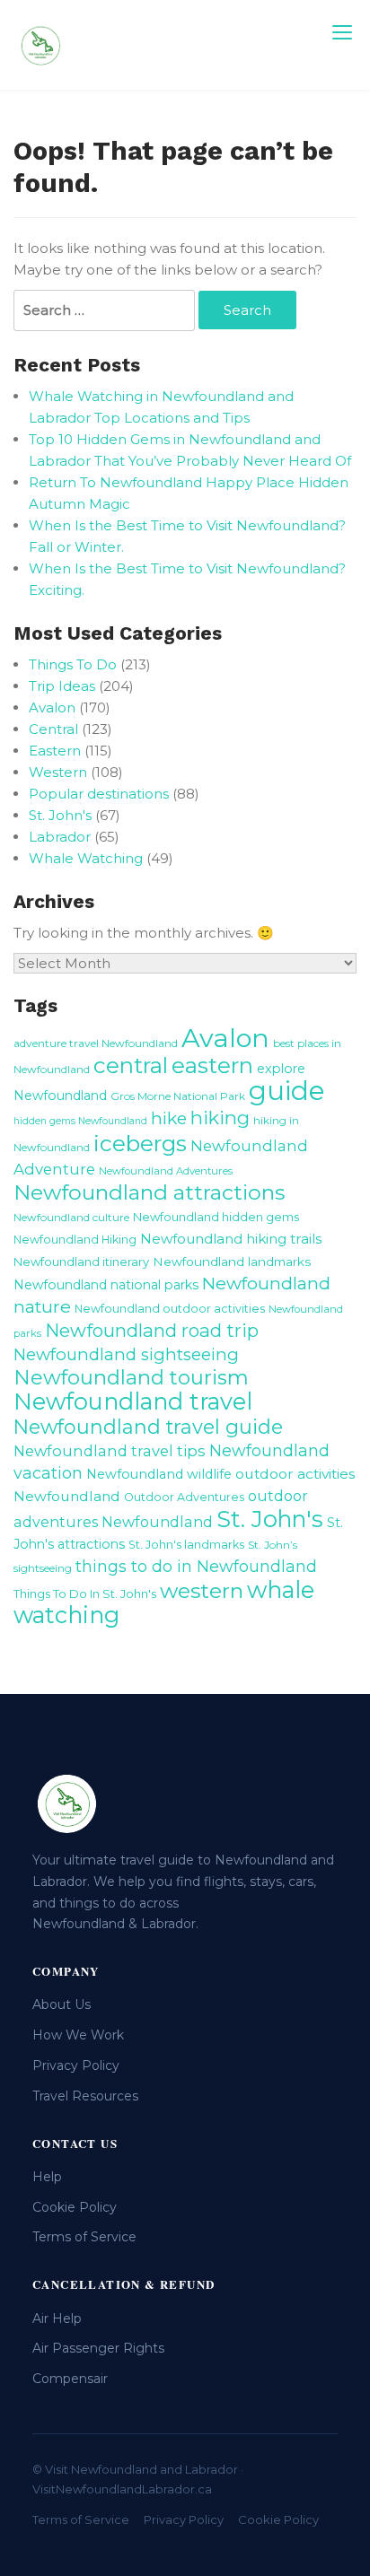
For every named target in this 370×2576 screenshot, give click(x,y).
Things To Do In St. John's (85, 1594)
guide (287, 1091)
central (131, 1065)
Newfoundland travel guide (148, 1427)
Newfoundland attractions (149, 1192)
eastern (212, 1065)
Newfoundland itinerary (81, 1262)
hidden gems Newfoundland (80, 1121)
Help (47, 2177)
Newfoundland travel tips (110, 1451)
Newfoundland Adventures (166, 1171)
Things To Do (73, 664)
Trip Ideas (62, 686)
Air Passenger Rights (98, 2348)
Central (53, 729)
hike (169, 1118)
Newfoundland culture (71, 1217)
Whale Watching (86, 858)
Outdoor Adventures (184, 1497)
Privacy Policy (76, 2065)
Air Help (57, 2318)
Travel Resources (85, 2096)
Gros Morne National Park (178, 1096)
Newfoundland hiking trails (231, 1239)
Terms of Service (84, 2237)
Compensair (70, 2379)
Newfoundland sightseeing (126, 1354)
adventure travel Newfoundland (96, 1043)
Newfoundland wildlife (159, 1474)
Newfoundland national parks (106, 1285)
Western (58, 772)
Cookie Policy (75, 2207)
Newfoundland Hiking (75, 1240)
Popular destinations (99, 794)
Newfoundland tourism (131, 1377)
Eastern (55, 751)
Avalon (52, 707)
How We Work (78, 2035)
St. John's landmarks (186, 1545)
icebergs (140, 1143)
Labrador (60, 837)
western (202, 1591)
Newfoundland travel (133, 1401)
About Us (62, 2004)
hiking (220, 1118)
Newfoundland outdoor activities (170, 1309)
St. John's (60, 815)
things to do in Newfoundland (196, 1566)
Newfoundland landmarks (232, 1262)
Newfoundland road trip (152, 1330)
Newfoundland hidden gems (216, 1217)
